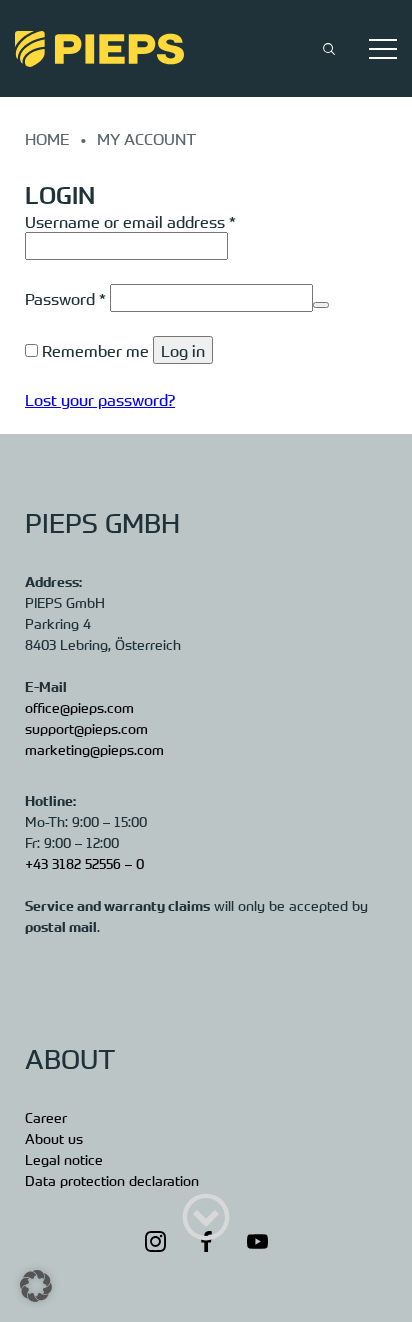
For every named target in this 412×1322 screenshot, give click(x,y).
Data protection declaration (112, 1180)
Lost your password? (100, 399)
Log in (183, 350)
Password (65, 298)
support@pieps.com (86, 728)
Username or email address (130, 221)
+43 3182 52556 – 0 (84, 863)
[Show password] (321, 305)
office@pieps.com (79, 707)
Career (46, 1117)
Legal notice (64, 1159)
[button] (36, 1286)
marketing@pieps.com (94, 749)
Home (47, 138)
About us (54, 1138)
